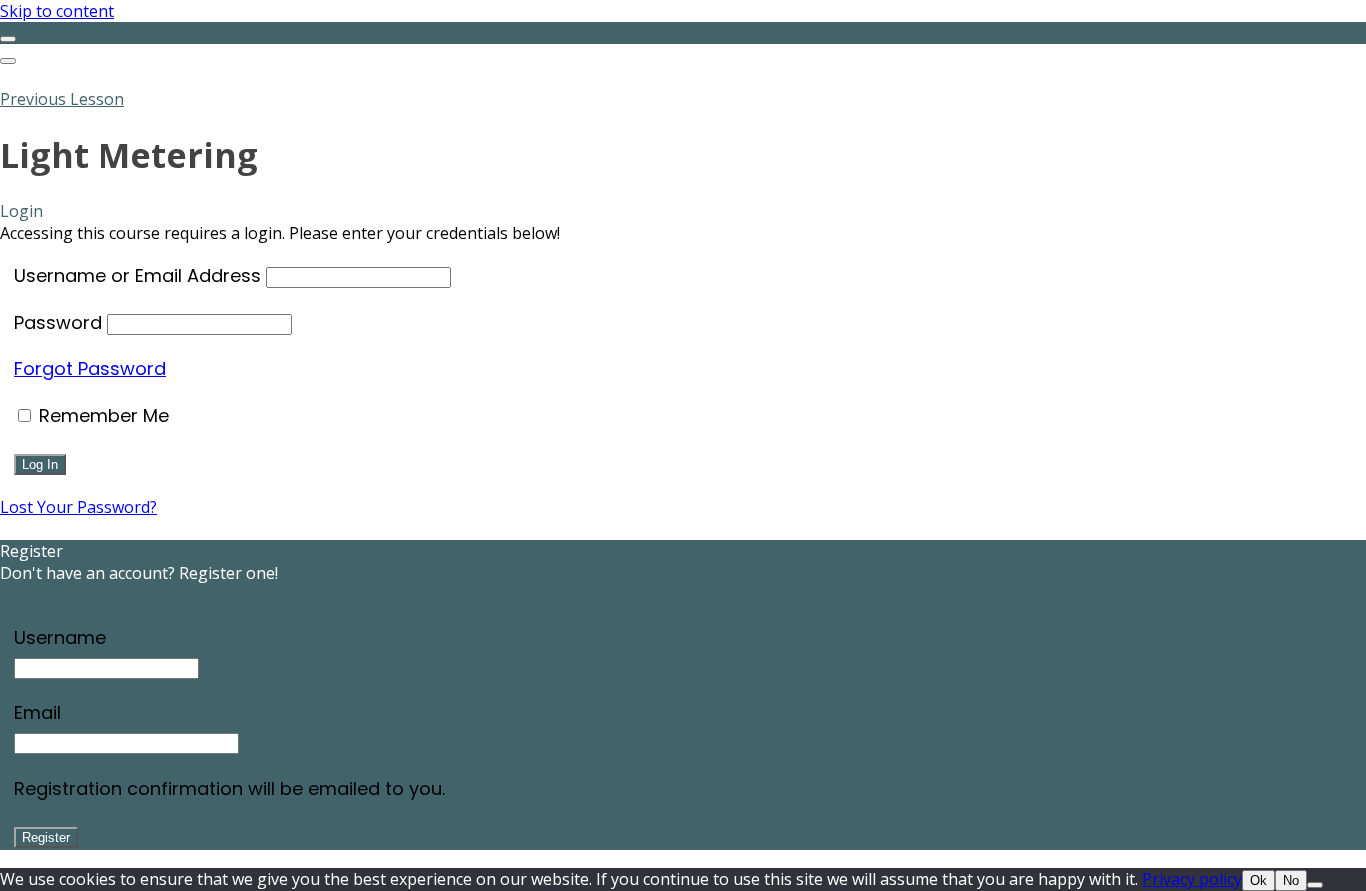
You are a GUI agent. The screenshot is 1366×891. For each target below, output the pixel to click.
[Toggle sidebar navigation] (8, 39)
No (1291, 880)
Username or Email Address (137, 275)
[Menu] (8, 61)
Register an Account (75, 595)
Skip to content (57, 11)
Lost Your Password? (78, 507)
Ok (1258, 880)
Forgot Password (90, 368)
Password (58, 322)
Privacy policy (1192, 879)
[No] (1315, 885)
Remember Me (101, 415)
